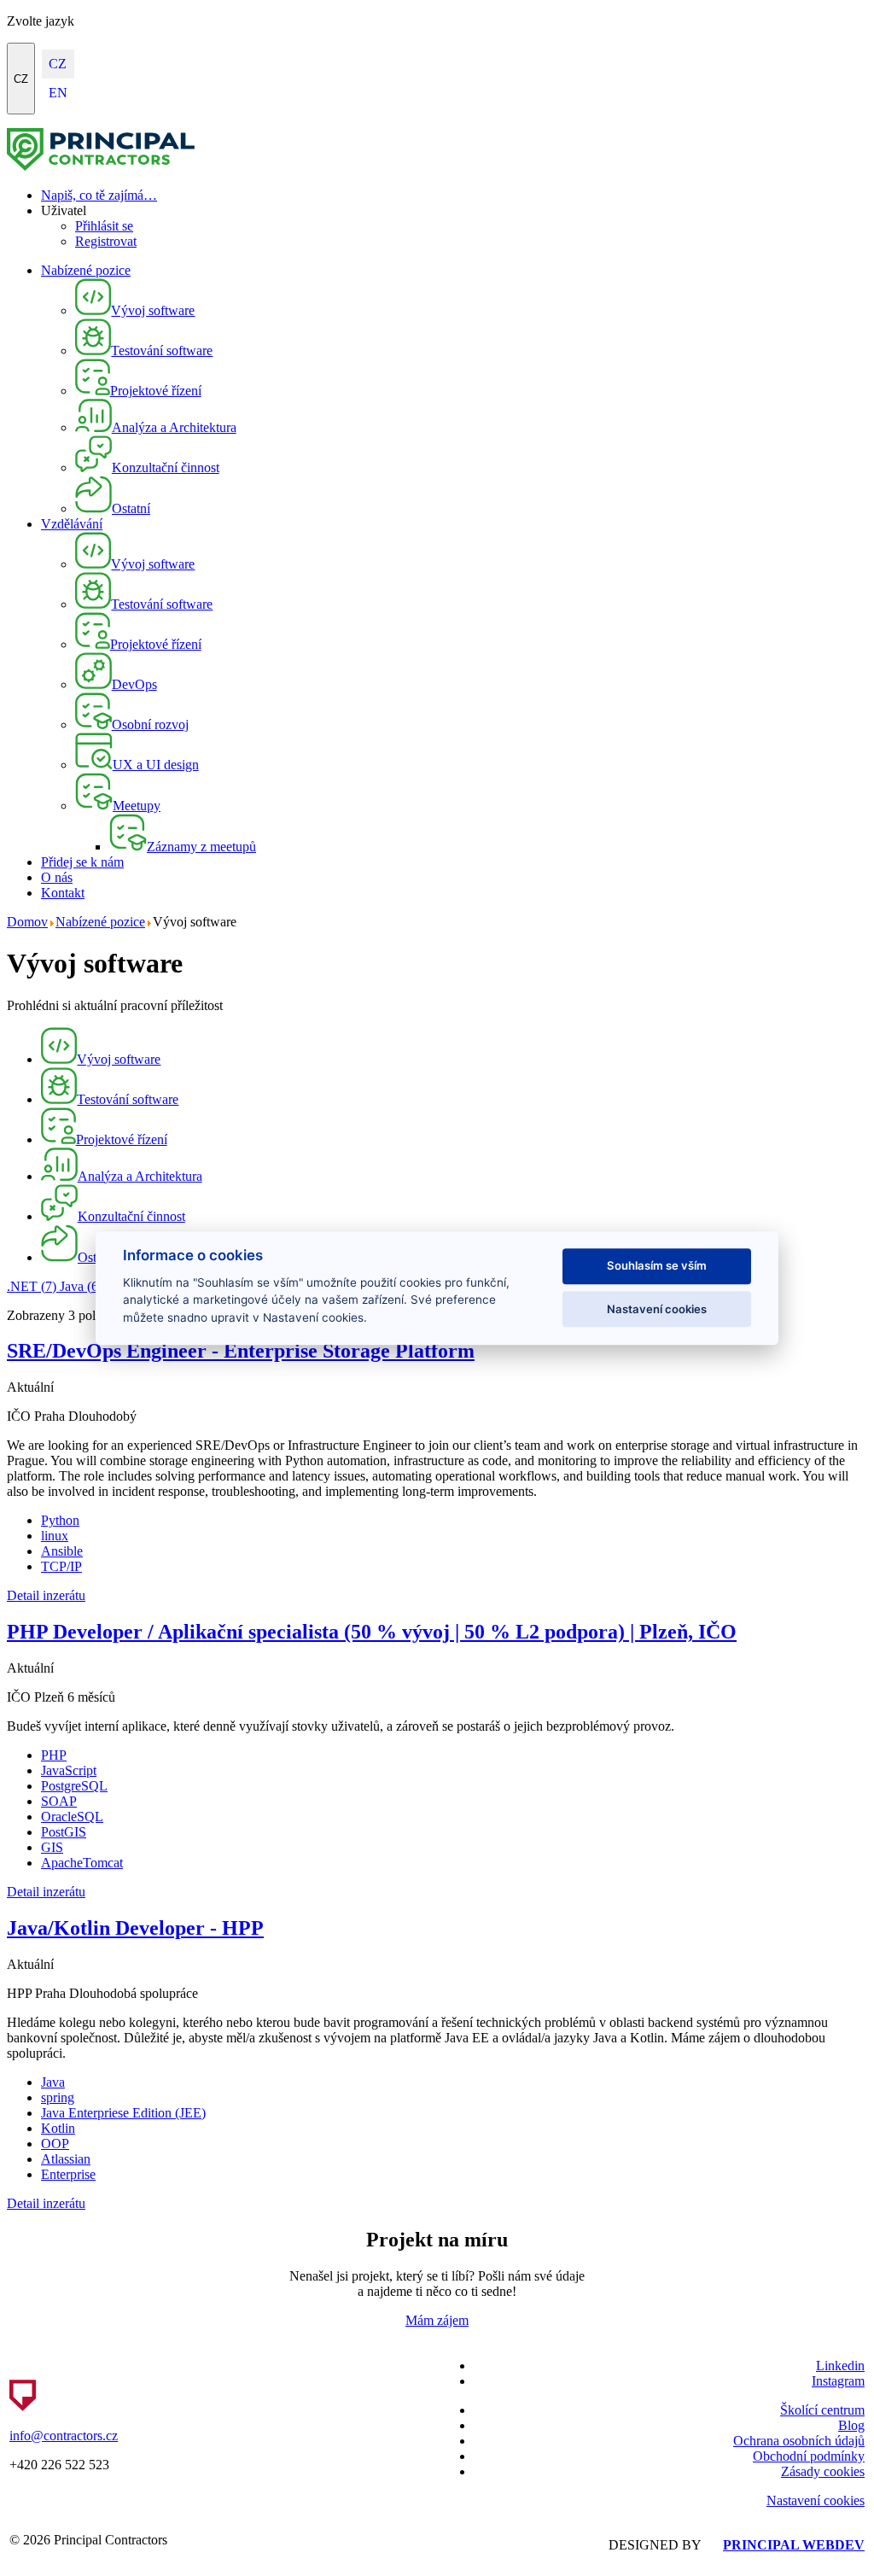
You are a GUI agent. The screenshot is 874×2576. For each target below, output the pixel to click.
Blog (851, 2425)
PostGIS (64, 1832)
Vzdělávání (72, 524)
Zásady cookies (823, 2471)
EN (58, 93)
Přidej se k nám (82, 862)
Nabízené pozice (86, 270)
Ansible (62, 1551)
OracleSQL (72, 1817)
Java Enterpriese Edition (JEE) (123, 2113)
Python (60, 1520)
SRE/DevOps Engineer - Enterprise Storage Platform (241, 1351)
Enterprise (68, 2174)
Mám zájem (437, 2320)
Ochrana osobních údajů (799, 2441)
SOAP (59, 1801)
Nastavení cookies (816, 2500)
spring (58, 2097)
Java (81, 1286)
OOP (55, 2144)
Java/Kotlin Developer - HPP (135, 1928)
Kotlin (58, 2128)
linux (55, 1536)
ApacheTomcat (82, 1863)
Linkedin (840, 2366)
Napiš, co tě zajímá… (99, 195)
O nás (57, 877)
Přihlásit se (104, 226)
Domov (27, 922)
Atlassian (66, 2159)
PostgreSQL (74, 1786)
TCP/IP (61, 1566)
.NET (32, 1286)
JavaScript (69, 1770)
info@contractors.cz (64, 2436)
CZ (21, 79)
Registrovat (106, 241)
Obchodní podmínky (809, 2456)
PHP (54, 1755)
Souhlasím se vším (657, 1266)
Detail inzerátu (46, 1595)
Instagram (838, 2381)
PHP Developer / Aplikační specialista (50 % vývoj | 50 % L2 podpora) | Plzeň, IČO (372, 1632)
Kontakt (63, 893)
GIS (52, 1847)
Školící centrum (822, 2410)
